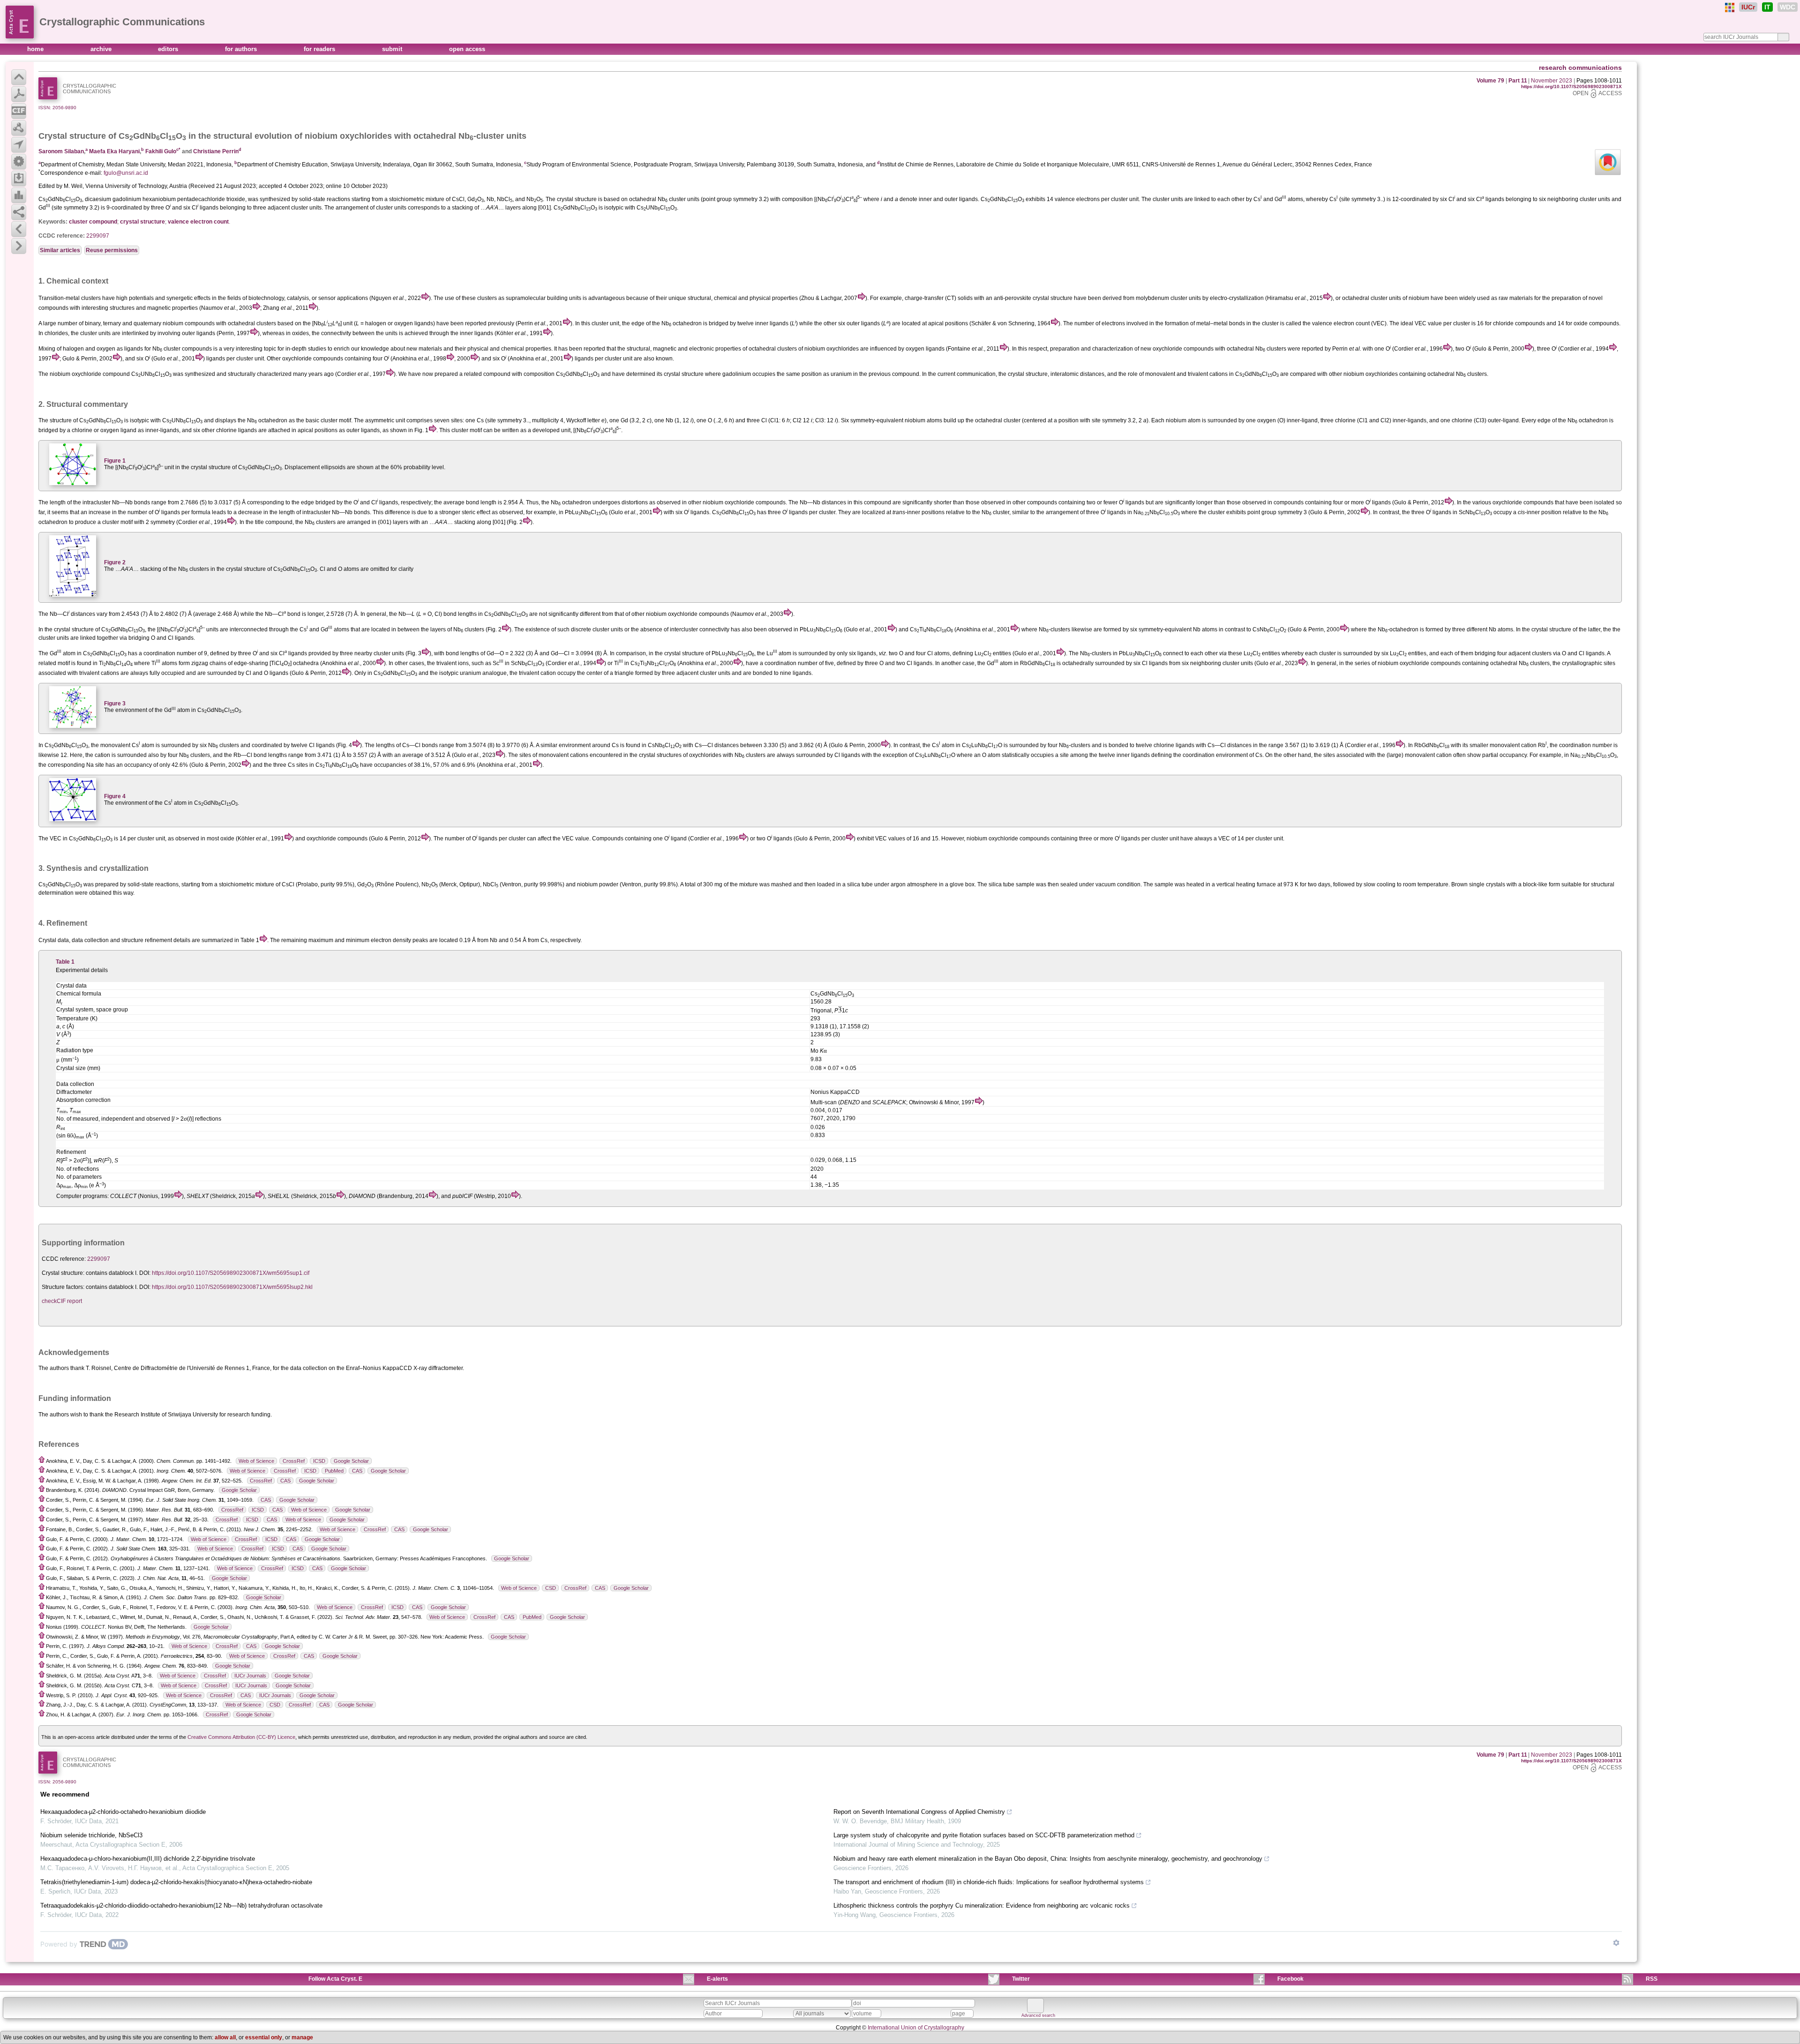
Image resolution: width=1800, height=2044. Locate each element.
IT (1767, 7)
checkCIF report (62, 1301)
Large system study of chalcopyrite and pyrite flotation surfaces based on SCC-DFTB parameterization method (984, 1835)
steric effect (476, 512)
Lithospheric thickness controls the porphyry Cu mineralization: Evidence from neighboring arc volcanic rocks (982, 1905)
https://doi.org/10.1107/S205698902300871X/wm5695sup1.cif (231, 1273)
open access (467, 49)
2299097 (98, 236)
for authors (242, 49)
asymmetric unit (385, 420)
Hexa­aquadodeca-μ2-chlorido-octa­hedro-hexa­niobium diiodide (123, 1812)
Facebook (1290, 1979)
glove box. (963, 884)
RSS (1652, 1979)
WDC (1788, 7)
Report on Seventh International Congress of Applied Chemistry (919, 1812)
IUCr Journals (250, 1676)
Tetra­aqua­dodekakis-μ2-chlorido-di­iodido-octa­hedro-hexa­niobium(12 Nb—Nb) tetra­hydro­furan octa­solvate (181, 1905)
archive (102, 49)
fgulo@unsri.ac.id (126, 173)
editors (169, 49)
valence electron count (198, 222)
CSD (551, 1588)
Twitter (1021, 1979)
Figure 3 (115, 704)
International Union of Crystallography (916, 2028)
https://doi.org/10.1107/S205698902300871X (1571, 86)
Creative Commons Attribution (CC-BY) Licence (241, 1737)
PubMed (334, 1471)
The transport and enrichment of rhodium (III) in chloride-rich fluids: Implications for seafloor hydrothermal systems (989, 1882)
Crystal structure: (63, 1273)
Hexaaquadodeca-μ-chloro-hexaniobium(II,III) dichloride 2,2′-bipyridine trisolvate (148, 1859)
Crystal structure (72, 136)
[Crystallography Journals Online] (1730, 7)
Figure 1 (115, 461)
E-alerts (717, 1979)
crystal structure (142, 222)
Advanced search (1038, 2015)
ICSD (319, 1461)
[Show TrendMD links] (1616, 1943)
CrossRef (294, 1461)
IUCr (1748, 7)
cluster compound (93, 222)
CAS (357, 1471)
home (36, 49)
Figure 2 (115, 562)
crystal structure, (1028, 374)
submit (393, 49)
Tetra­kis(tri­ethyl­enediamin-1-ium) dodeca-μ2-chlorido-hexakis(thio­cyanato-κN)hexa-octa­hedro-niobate (176, 1882)
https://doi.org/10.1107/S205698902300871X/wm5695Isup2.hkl (232, 1287)
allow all (225, 2037)
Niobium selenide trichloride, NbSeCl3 (91, 1835)
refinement (158, 940)
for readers (320, 49)
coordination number (170, 653)
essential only (264, 2037)
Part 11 (1518, 81)
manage (302, 2037)
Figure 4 (115, 796)
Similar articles (60, 250)
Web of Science (256, 1461)
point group (1262, 512)
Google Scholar (351, 1461)
